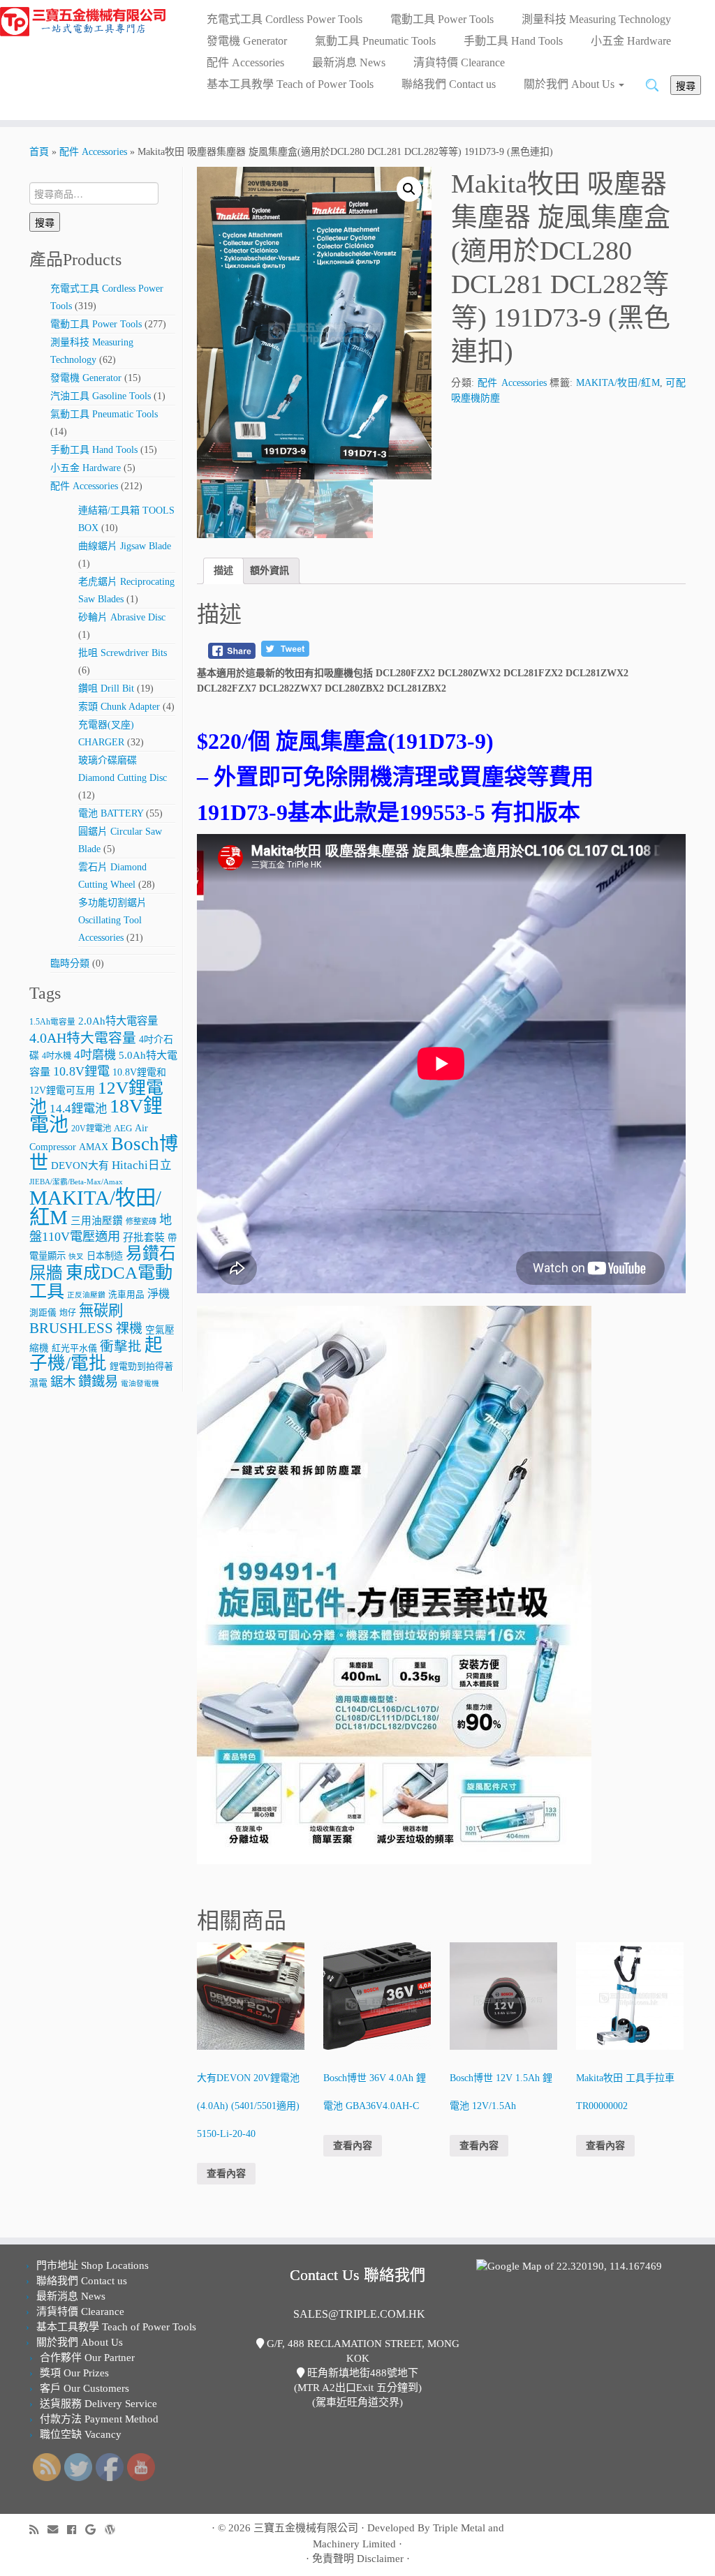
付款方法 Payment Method (99, 2419)
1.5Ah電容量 (52, 1022)
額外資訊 (270, 571)
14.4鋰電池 (78, 1109)
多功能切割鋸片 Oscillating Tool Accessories (112, 920)
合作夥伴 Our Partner (87, 2358)
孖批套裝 (144, 1237)
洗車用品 (126, 1295)
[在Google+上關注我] (95, 2530)
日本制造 (105, 1256)
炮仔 (68, 1313)
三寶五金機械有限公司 (306, 2528)
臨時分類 (70, 963)
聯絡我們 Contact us (449, 84)
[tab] (223, 571)
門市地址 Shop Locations (93, 2265)
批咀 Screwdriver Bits (123, 653)
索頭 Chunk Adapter (119, 707)
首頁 (39, 152)
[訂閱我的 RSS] (38, 2530)
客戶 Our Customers (84, 2388)
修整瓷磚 (141, 1221)
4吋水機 (57, 1056)
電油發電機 (140, 1384)
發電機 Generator (247, 41)
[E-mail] (57, 2530)
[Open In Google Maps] (569, 2265)
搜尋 (686, 85)
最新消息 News (349, 62)
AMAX (94, 1147)
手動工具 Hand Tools (513, 41)
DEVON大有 (80, 1166)
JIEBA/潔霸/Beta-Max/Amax (76, 1182)
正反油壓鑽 (86, 1295)
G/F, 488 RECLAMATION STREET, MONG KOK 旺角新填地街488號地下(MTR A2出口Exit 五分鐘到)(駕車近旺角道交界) (362, 2373)
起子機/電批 (96, 1354)
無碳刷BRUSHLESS (76, 1319)
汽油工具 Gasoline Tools (101, 396)
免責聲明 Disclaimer (358, 2559)
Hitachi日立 (142, 1165)
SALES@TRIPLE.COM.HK (359, 2314)
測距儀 (43, 1313)
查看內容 (226, 2174)
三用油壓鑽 (97, 1221)
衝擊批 (121, 1347)
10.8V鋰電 (81, 1071)
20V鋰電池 (91, 1129)
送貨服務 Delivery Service (98, 2404)
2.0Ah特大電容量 (118, 1021)
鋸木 (63, 1382)
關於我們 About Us (570, 84)
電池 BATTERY (111, 813)
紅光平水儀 (74, 1348)
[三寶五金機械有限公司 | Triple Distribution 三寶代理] (84, 22)
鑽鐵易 (98, 1382)
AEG (123, 1129)
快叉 (76, 1257)
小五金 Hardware (631, 41)
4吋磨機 (95, 1055)
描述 (223, 571)
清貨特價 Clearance (459, 62)
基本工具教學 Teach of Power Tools (290, 84)
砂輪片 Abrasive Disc (122, 617)
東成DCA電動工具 (101, 1282)
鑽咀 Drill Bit (106, 688)
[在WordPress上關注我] (115, 2530)
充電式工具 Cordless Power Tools (285, 19)
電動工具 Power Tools (442, 19)
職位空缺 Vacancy (81, 2434)
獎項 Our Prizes (74, 2373)
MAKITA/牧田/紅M (95, 1207)
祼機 (129, 1328)
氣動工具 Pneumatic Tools (375, 41)
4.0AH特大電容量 (83, 1038)
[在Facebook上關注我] (76, 2530)
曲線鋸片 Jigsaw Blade (125, 546)
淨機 (159, 1294)
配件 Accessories (245, 62)
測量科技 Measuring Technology (596, 19)
